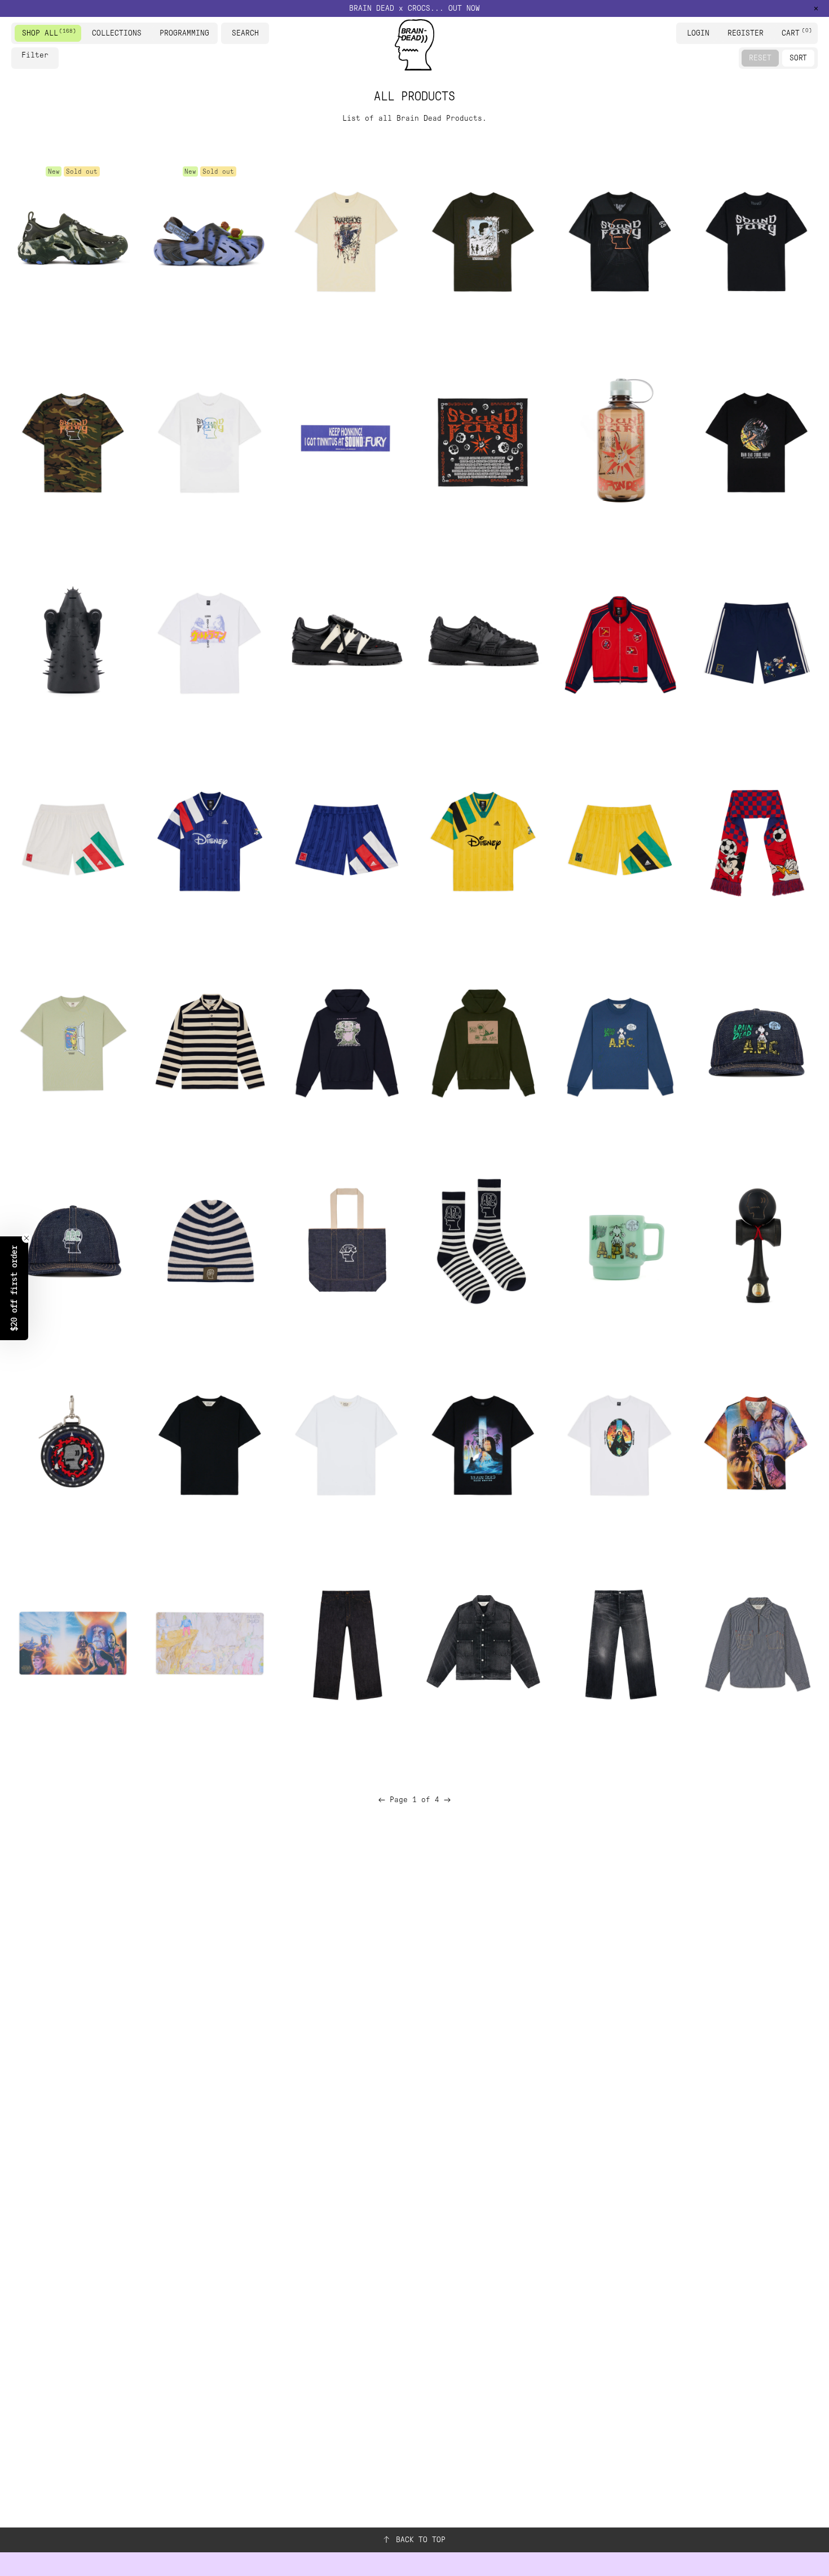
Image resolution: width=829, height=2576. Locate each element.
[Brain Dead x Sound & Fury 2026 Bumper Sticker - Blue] (346, 440)
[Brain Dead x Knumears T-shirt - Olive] (483, 239)
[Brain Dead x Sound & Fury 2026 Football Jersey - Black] (619, 239)
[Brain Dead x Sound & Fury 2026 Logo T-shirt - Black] (756, 239)
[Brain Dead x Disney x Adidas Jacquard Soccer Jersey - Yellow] (483, 841)
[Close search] (262, 33)
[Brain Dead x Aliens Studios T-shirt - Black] (756, 440)
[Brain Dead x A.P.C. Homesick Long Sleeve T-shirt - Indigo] (619, 1041)
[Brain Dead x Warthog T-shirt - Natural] (346, 239)
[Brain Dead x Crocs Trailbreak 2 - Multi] (73, 239)
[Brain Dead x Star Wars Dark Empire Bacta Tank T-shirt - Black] (483, 1442)
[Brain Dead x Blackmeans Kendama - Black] (756, 1242)
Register (746, 33)
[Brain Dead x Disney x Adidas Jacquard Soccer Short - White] (73, 841)
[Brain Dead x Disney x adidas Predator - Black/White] (346, 640)
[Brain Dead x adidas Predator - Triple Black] (483, 640)
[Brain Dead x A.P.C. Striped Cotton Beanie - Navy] (209, 1242)
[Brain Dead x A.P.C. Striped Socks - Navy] (483, 1242)
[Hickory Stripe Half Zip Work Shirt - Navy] (756, 1643)
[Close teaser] (27, 1238)
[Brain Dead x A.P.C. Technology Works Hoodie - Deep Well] (346, 1041)
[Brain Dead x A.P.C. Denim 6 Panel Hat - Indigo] (73, 1242)
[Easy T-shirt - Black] (209, 1442)
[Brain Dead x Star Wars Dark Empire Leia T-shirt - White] (619, 1442)
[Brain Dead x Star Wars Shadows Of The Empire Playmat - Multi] (73, 1643)
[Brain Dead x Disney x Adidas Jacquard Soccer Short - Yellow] (619, 841)
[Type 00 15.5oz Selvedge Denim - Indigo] (346, 1643)
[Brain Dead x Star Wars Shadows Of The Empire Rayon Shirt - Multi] (756, 1442)
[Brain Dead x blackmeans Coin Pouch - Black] (73, 1442)
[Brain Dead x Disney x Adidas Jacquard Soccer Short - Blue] (346, 841)
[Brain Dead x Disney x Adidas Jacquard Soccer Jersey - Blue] (209, 841)
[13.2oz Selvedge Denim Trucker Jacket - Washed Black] (483, 1643)
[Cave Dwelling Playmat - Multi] (209, 1643)
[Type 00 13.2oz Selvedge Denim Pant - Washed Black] (619, 1643)
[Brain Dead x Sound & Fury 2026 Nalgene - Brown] (619, 440)
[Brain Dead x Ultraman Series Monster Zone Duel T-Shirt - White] (209, 640)
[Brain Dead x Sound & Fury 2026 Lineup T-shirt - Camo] (73, 440)
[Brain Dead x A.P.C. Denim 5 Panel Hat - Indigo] (756, 1041)
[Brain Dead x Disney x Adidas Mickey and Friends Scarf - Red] (756, 841)
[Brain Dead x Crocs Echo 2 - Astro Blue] (209, 239)
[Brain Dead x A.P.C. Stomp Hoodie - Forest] (483, 1041)
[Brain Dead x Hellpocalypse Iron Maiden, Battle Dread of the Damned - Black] (73, 640)
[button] (14, 1288)
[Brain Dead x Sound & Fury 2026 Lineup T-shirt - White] (209, 440)
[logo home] (414, 45)
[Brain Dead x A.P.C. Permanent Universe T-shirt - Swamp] (73, 1041)
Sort (798, 58)
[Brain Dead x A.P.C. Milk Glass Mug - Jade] (619, 1242)
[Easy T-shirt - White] (346, 1442)
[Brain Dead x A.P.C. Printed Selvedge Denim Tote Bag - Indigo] (346, 1242)
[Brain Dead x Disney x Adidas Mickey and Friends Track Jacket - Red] (619, 640)
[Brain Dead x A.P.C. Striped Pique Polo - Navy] (209, 1041)
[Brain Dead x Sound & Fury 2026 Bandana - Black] (483, 440)
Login (698, 33)
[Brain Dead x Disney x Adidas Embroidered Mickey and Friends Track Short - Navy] (756, 640)
